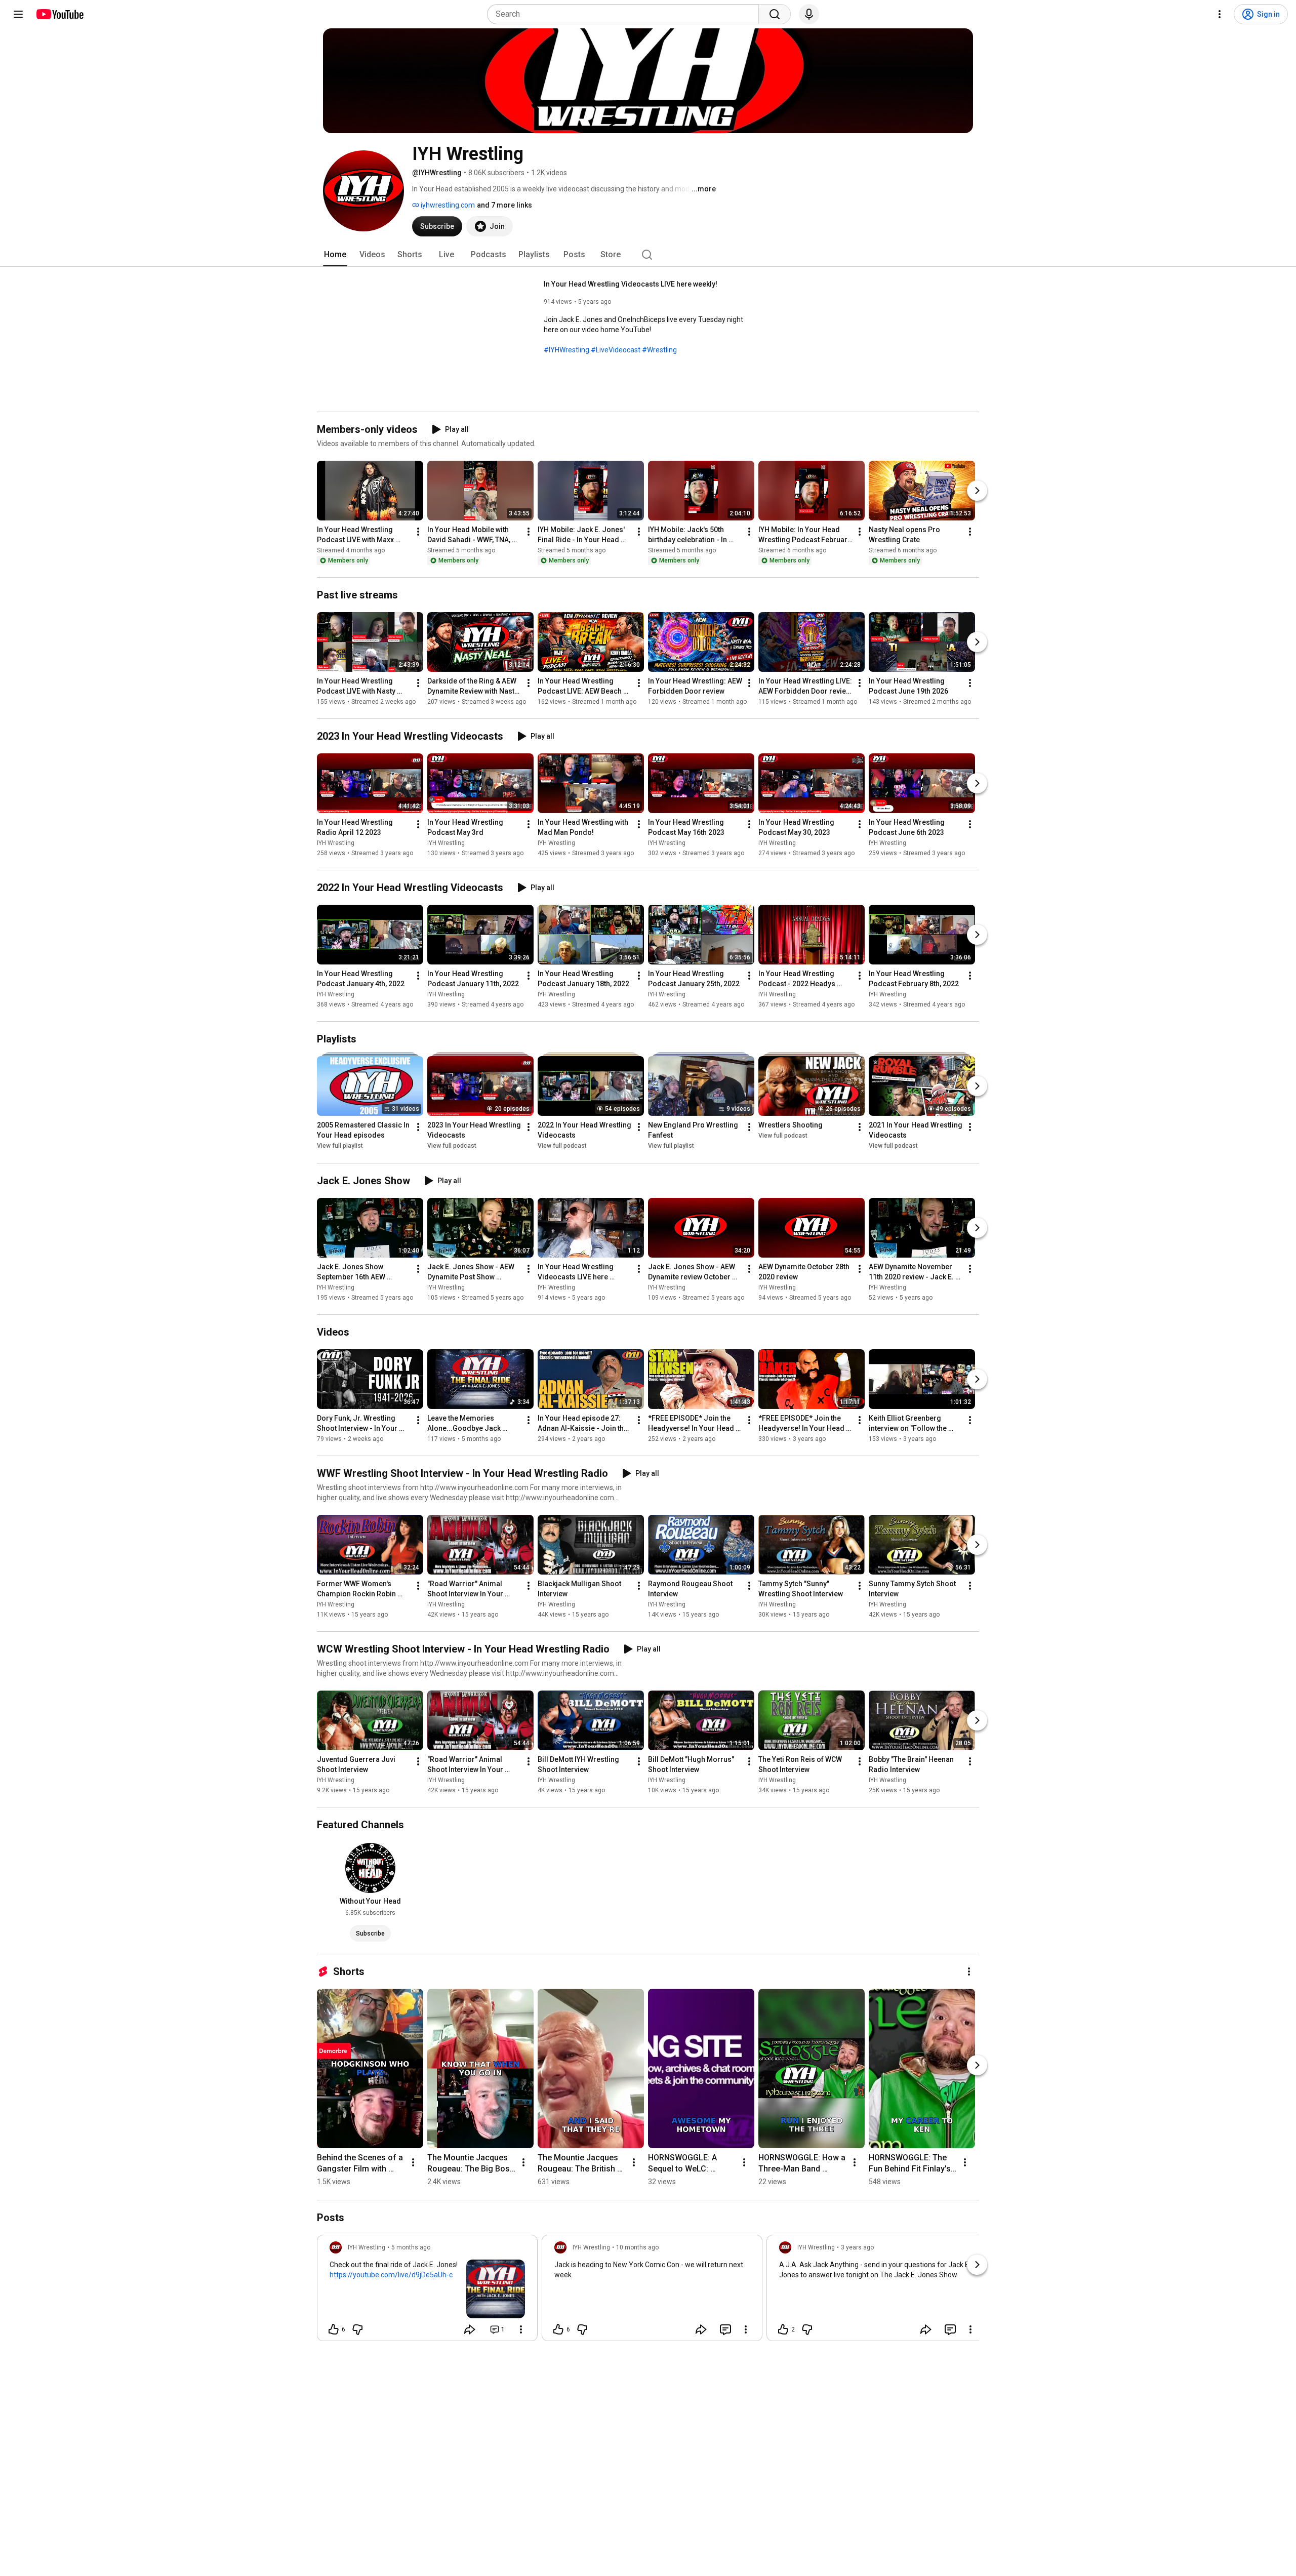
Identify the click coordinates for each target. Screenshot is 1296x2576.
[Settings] (1220, 14)
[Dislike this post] (357, 2329)
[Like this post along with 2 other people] (783, 2329)
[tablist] (648, 255)
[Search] (775, 14)
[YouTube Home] (59, 14)
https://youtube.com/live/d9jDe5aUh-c (391, 2275)
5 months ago (411, 2247)
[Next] (977, 491)
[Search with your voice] (809, 14)
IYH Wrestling (336, 843)
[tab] (335, 255)
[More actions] (418, 532)
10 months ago (637, 2247)
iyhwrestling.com (447, 205)
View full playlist (340, 1146)
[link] (427, 2291)
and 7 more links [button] (504, 205)
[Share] (470, 2329)
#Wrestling (659, 350)
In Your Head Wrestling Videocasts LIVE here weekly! (631, 284)
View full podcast (452, 1146)
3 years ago (857, 2247)
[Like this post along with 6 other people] (334, 2329)
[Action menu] (521, 2329)
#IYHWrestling (566, 350)
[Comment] (725, 2329)
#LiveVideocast (616, 350)
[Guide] (18, 14)
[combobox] (626, 14)
